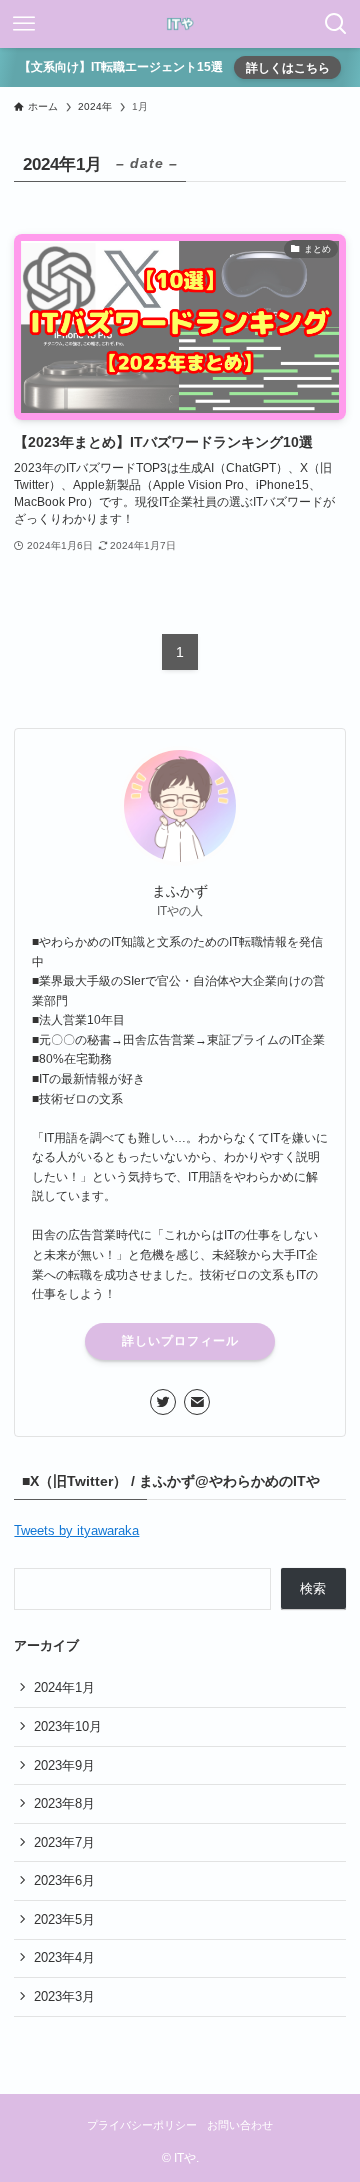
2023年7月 (64, 1842)
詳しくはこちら (288, 67)
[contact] (197, 1402)
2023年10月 (68, 1726)
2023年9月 (64, 1765)
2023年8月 (64, 1803)
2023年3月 (64, 1996)
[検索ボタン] (336, 24)
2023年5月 (64, 1919)
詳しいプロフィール (180, 1341)
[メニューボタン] (24, 24)
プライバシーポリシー (142, 2125)
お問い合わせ (240, 2125)
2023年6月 (64, 1880)
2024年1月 (64, 1687)
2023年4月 (64, 1957)
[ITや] (180, 24)
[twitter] (163, 1402)
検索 (313, 1588)
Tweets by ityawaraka (76, 1530)
